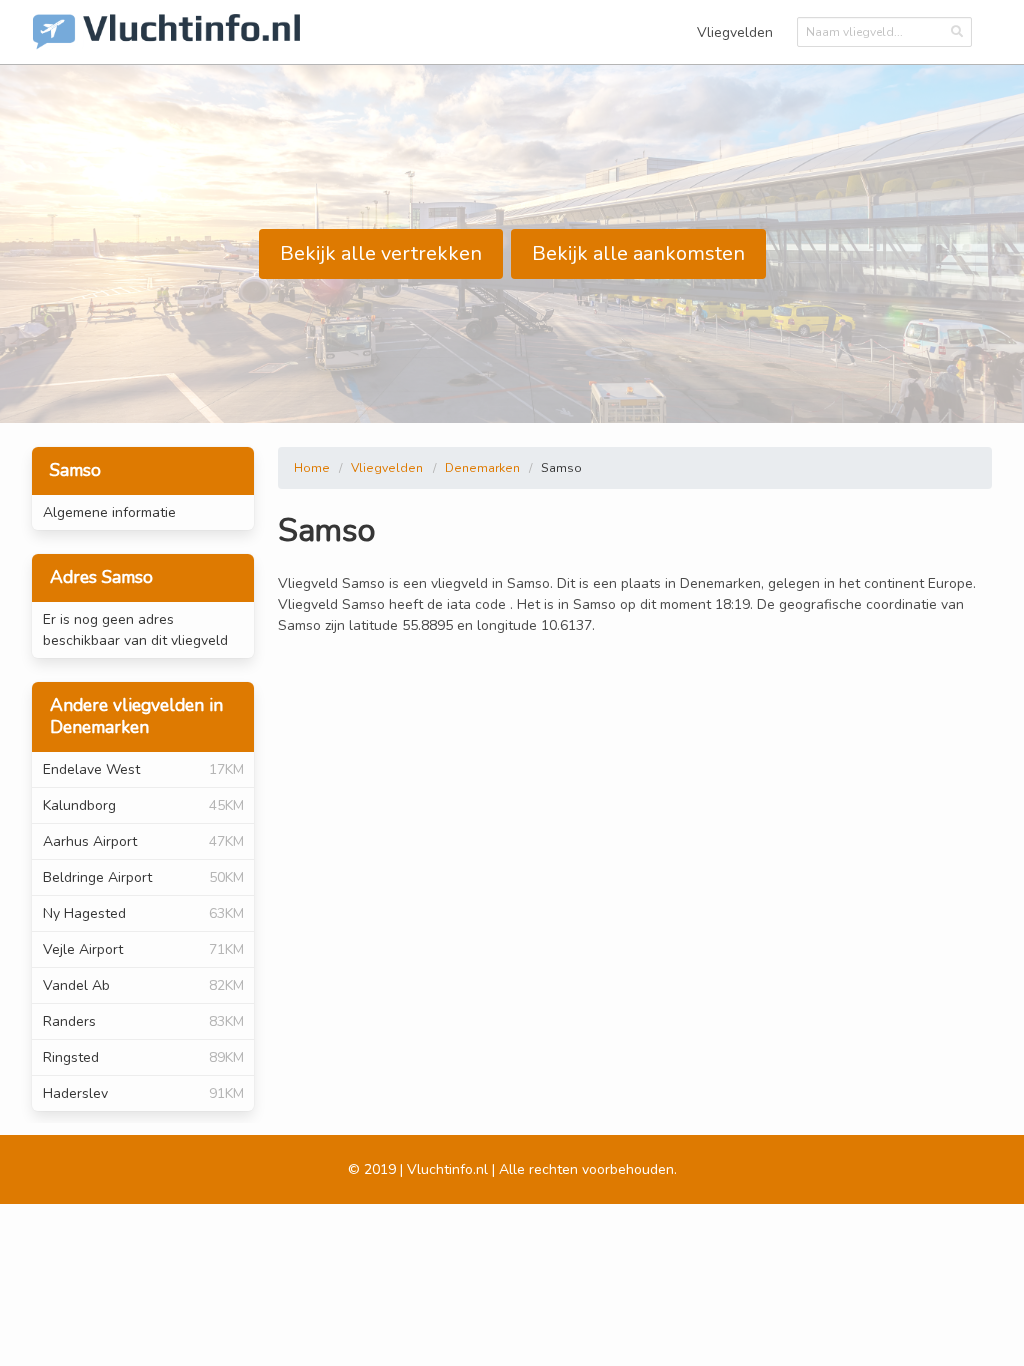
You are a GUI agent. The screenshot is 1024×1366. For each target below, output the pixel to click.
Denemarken (482, 468)
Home (312, 468)
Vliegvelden (735, 32)
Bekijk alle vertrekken (381, 253)
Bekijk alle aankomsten (638, 253)
